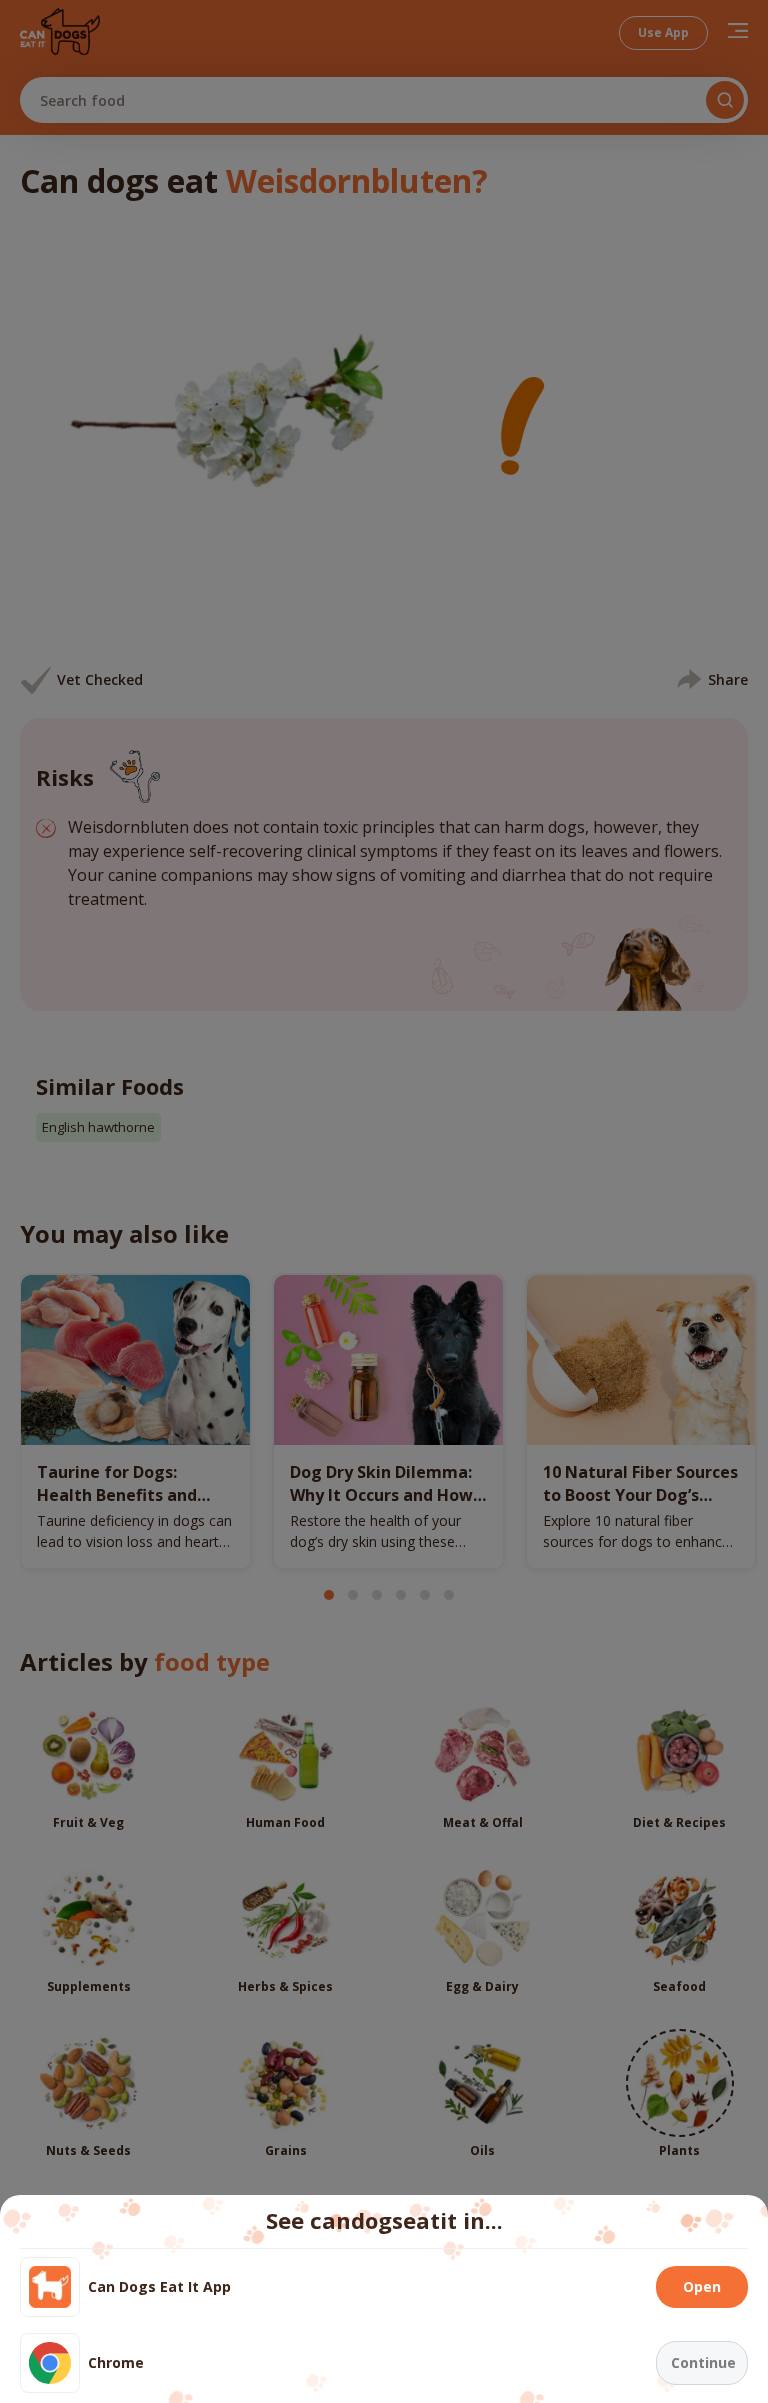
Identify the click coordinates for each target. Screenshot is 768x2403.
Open (702, 2286)
